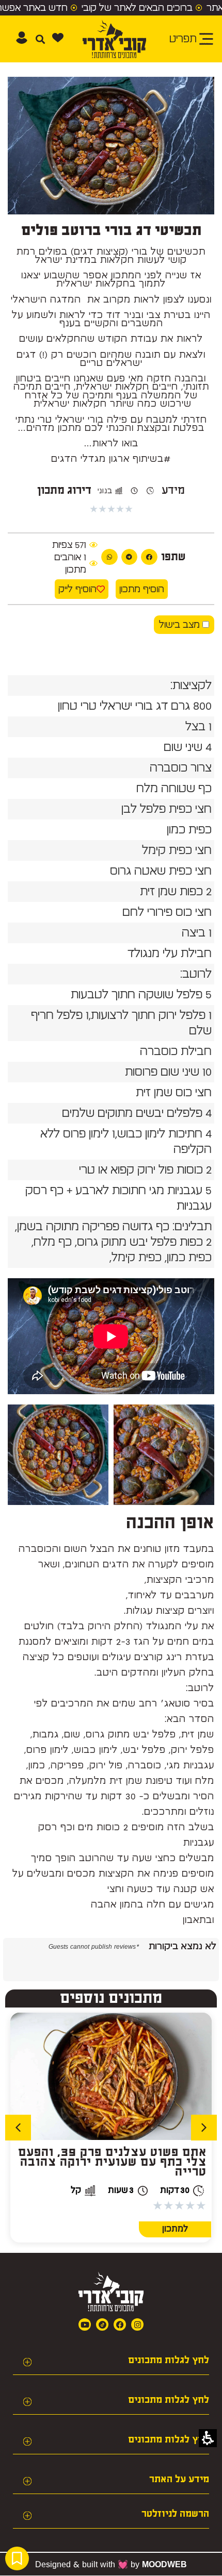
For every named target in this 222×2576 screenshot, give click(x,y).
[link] (102, 2324)
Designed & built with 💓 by (111, 2564)
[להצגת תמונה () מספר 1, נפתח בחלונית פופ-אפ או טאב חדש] (164, 1455)
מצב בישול (181, 625)
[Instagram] (137, 2324)
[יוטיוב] (85, 2324)
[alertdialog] (111, 8)
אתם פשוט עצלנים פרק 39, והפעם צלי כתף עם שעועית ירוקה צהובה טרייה (112, 2162)
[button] (58, 38)
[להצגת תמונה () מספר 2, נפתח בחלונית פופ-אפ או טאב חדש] (58, 1455)
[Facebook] (120, 2324)
